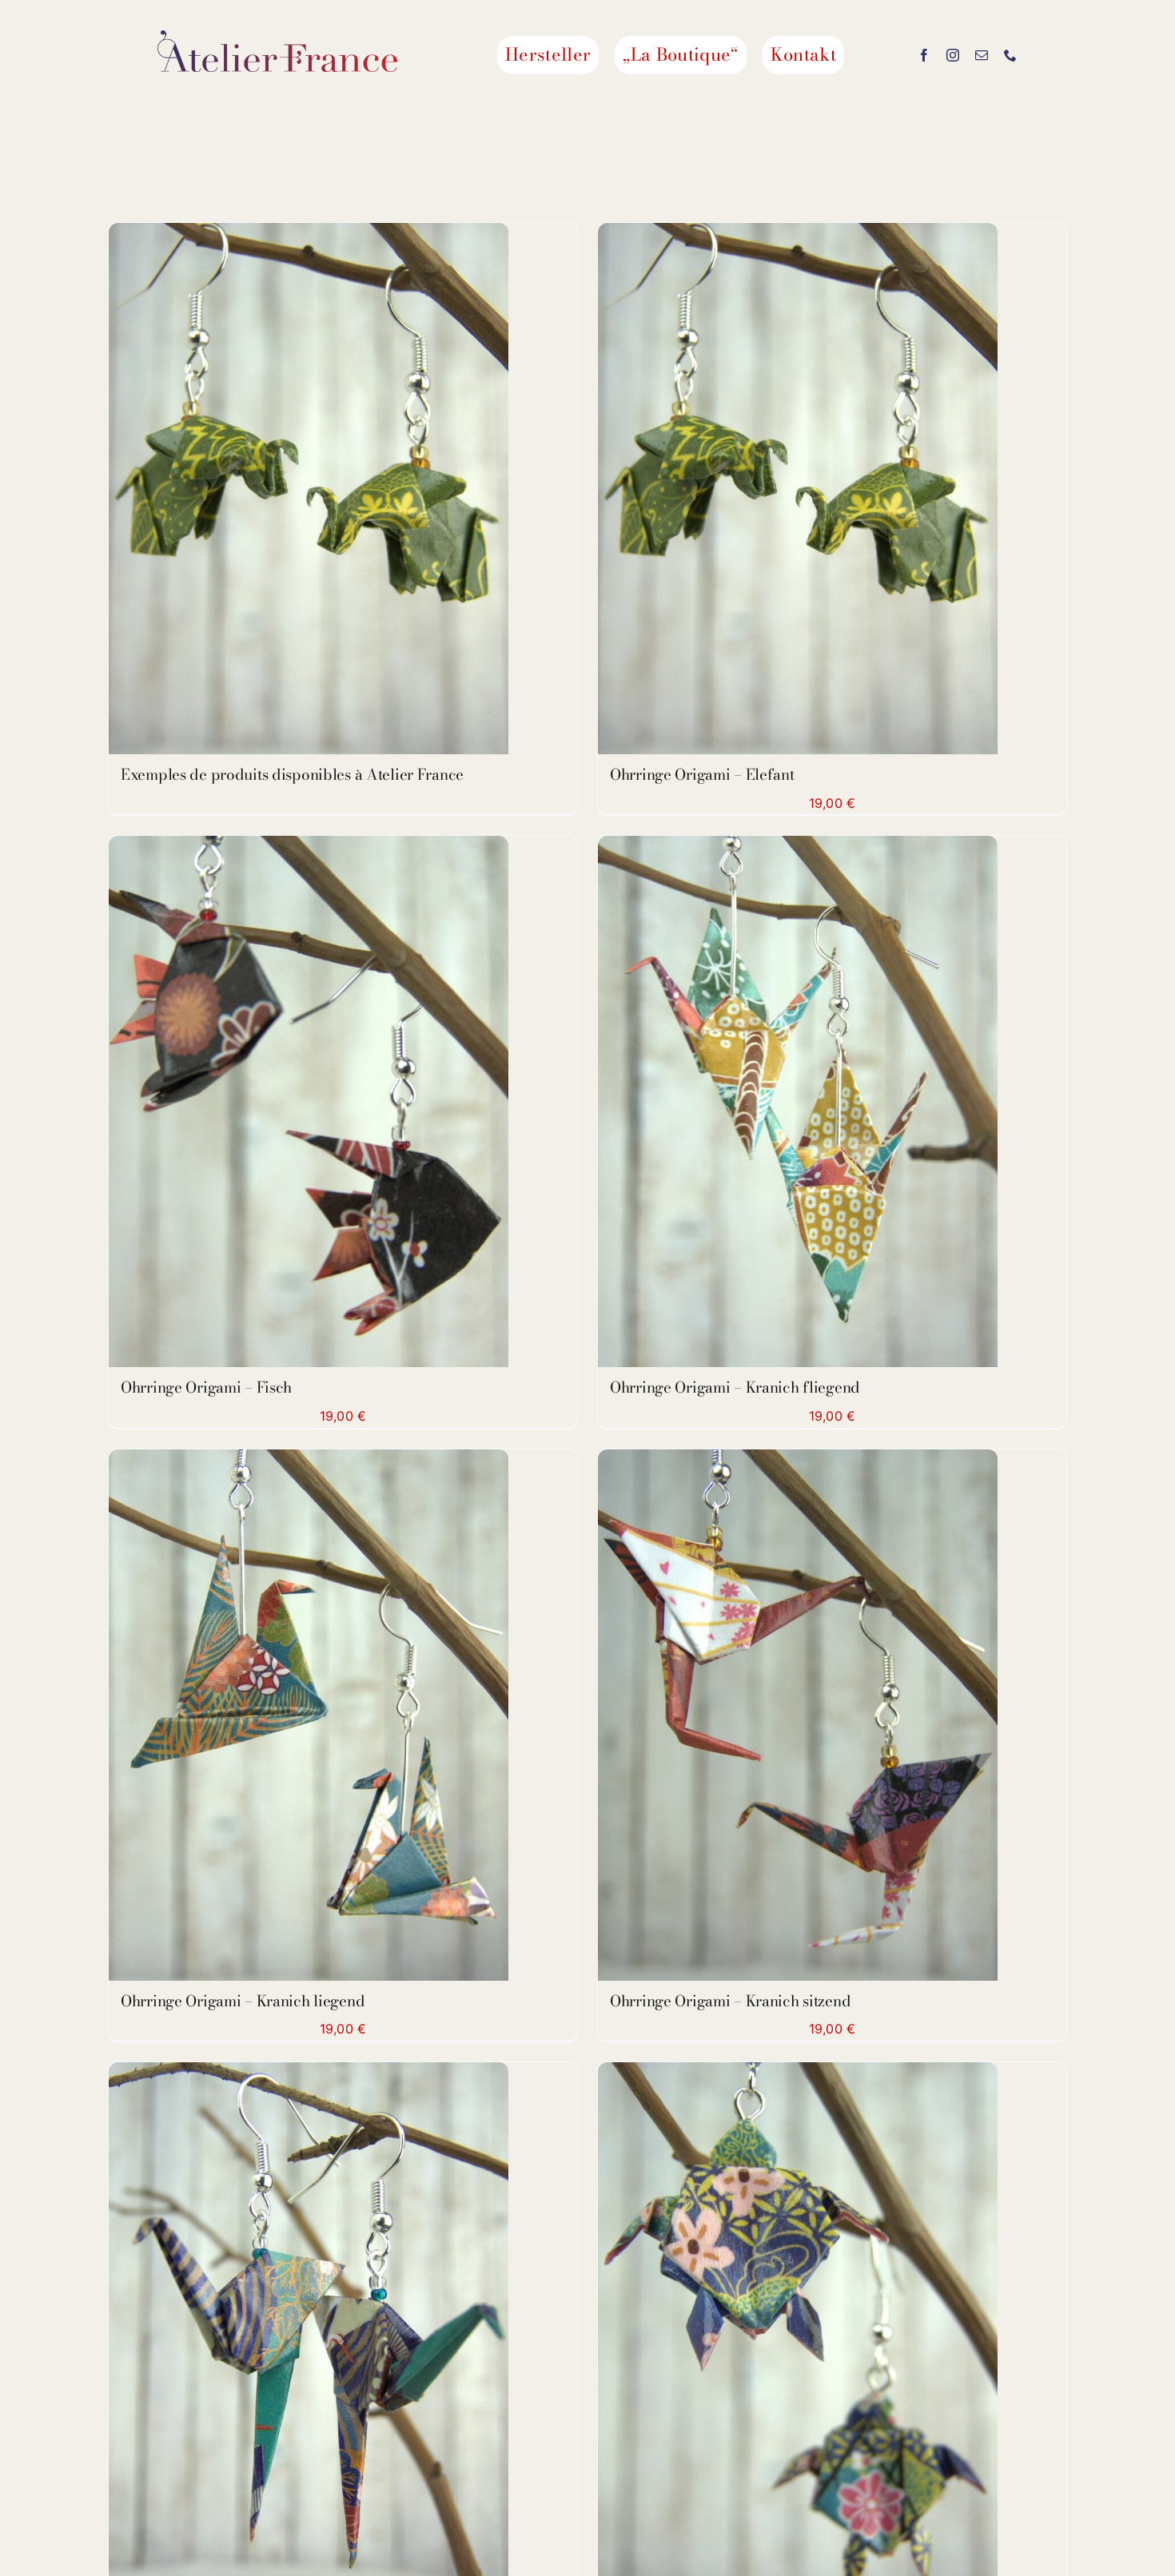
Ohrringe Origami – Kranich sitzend (730, 2001)
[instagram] (953, 55)
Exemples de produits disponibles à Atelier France (292, 775)
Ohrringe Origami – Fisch (206, 1387)
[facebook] (924, 55)
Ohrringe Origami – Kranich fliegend (735, 1387)
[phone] (1010, 55)
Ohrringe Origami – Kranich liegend (243, 2001)
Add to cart (762, 492)
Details (309, 492)
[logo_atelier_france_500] (277, 37)
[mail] (982, 55)
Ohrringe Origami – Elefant (702, 775)
